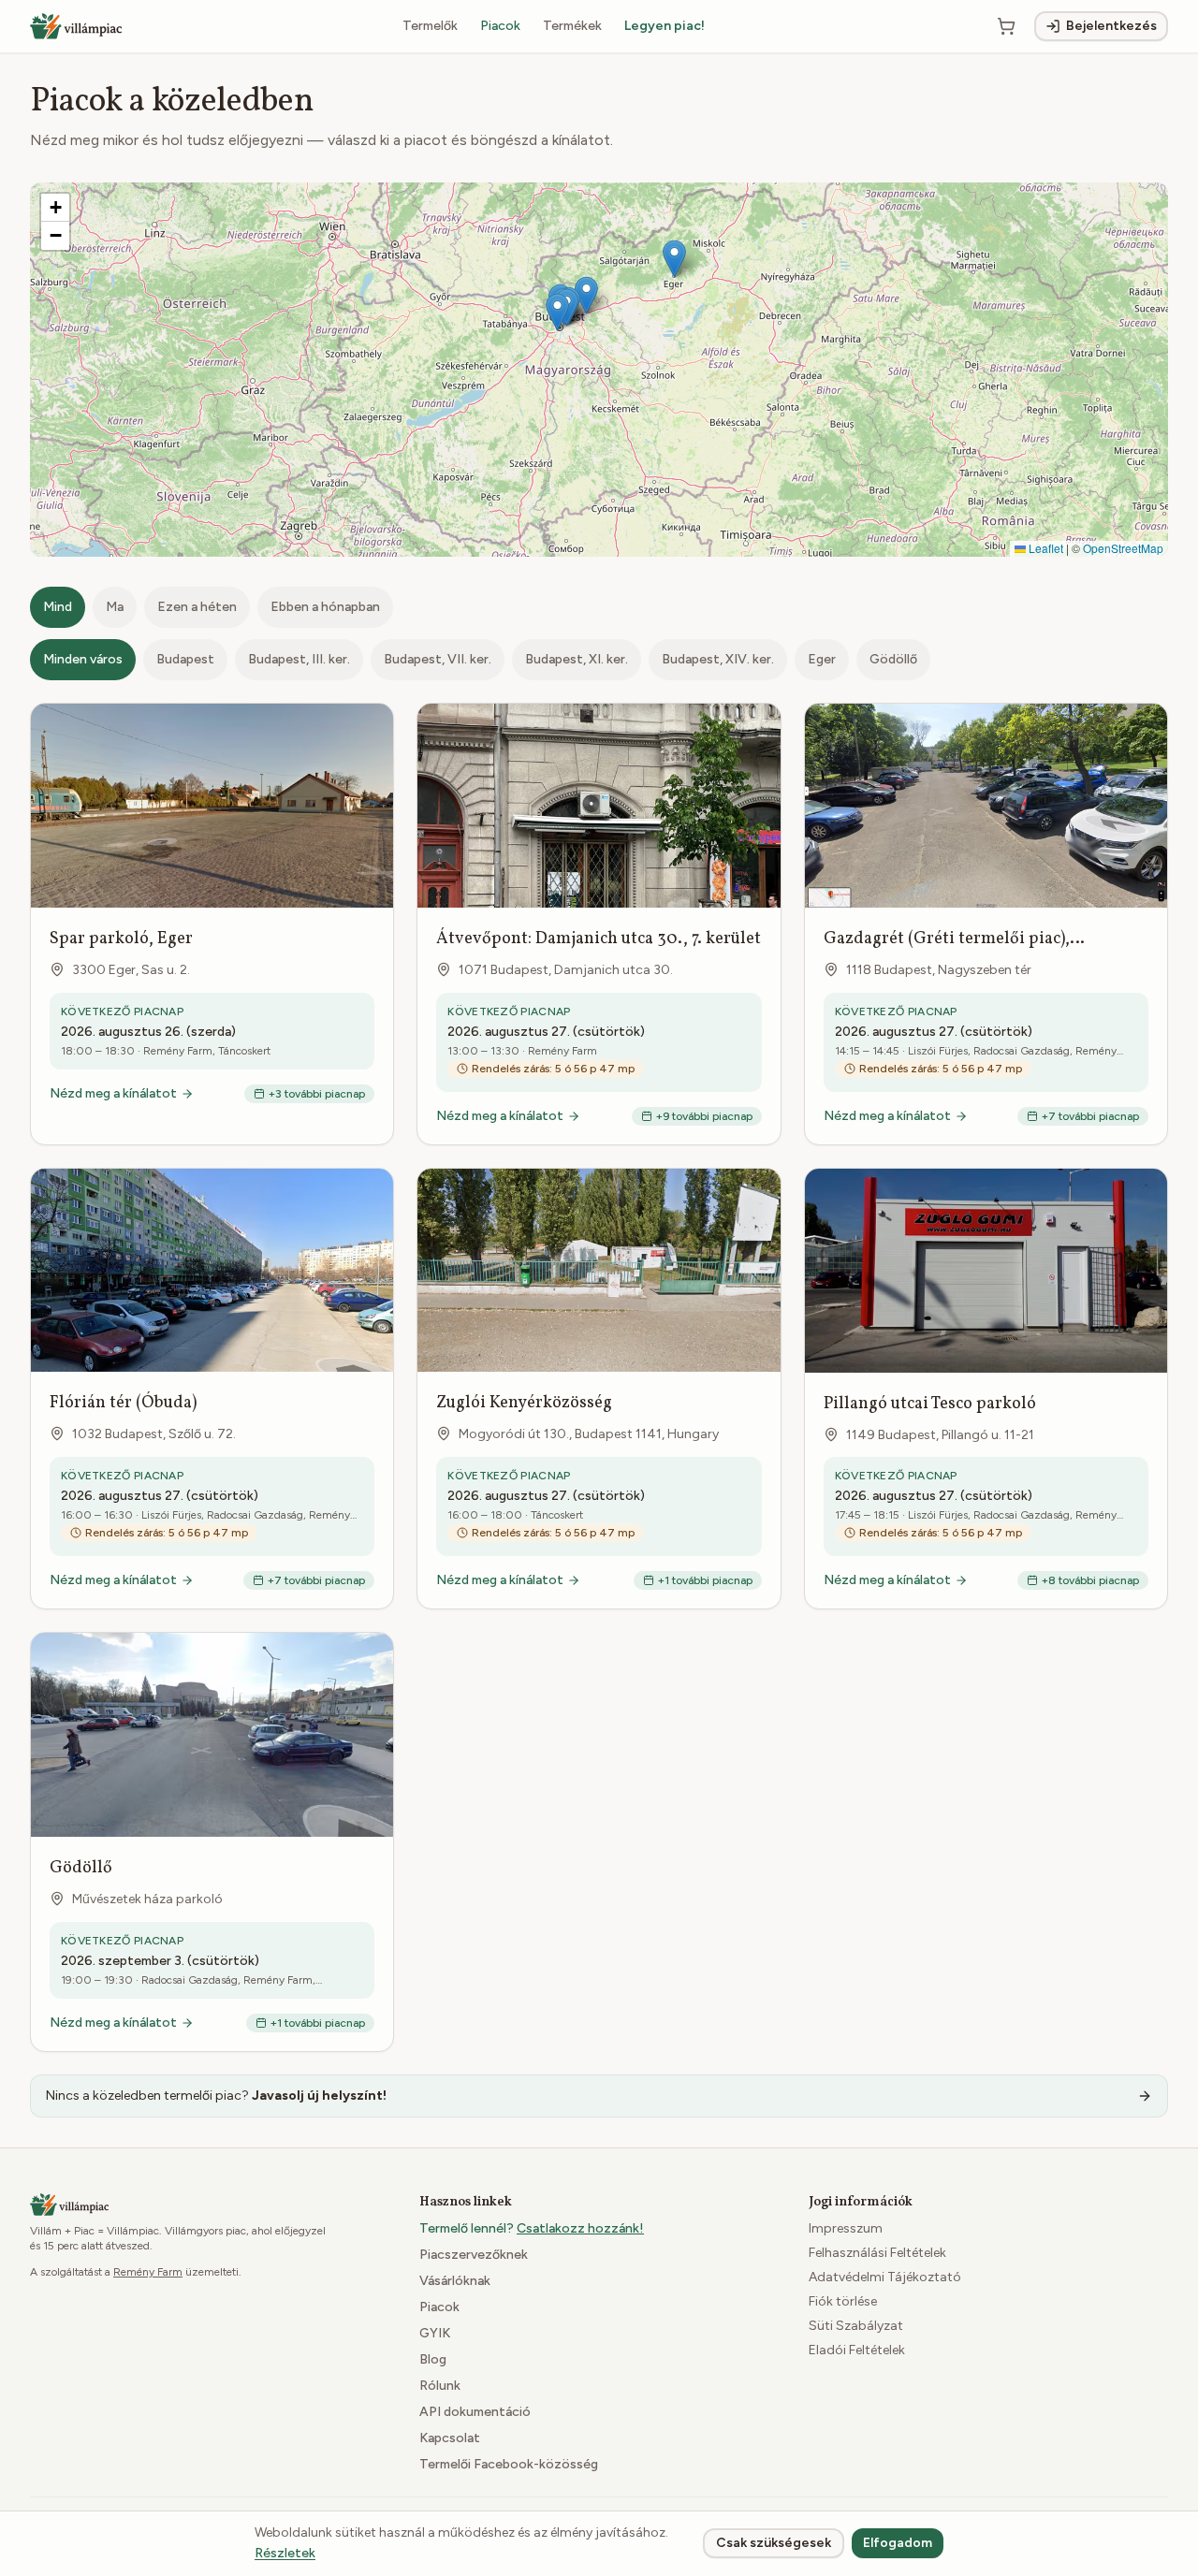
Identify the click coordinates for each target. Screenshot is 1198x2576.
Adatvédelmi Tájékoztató (885, 2277)
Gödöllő (893, 659)
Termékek (572, 26)
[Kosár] (1006, 26)
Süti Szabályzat (856, 2326)
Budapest (185, 659)
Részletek (285, 2553)
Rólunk (440, 2386)
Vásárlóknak (455, 2281)
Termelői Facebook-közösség (509, 2464)
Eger (822, 659)
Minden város (83, 659)
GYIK (435, 2333)
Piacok (500, 26)
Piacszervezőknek (474, 2255)
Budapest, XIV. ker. (718, 659)
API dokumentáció (475, 2412)
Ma (115, 607)
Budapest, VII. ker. (438, 659)
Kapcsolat (450, 2438)
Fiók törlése (843, 2301)
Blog (433, 2359)
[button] (557, 312)
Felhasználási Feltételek (877, 2253)
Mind (58, 607)
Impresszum (846, 2228)
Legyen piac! (665, 26)
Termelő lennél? (532, 2228)
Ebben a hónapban (325, 607)
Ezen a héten (197, 607)
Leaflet (1045, 548)
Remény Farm (148, 2272)
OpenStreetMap (1123, 548)
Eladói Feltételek (857, 2350)
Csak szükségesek (774, 2543)
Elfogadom (898, 2543)
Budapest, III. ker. (299, 659)
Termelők (430, 26)
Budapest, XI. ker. (577, 659)
